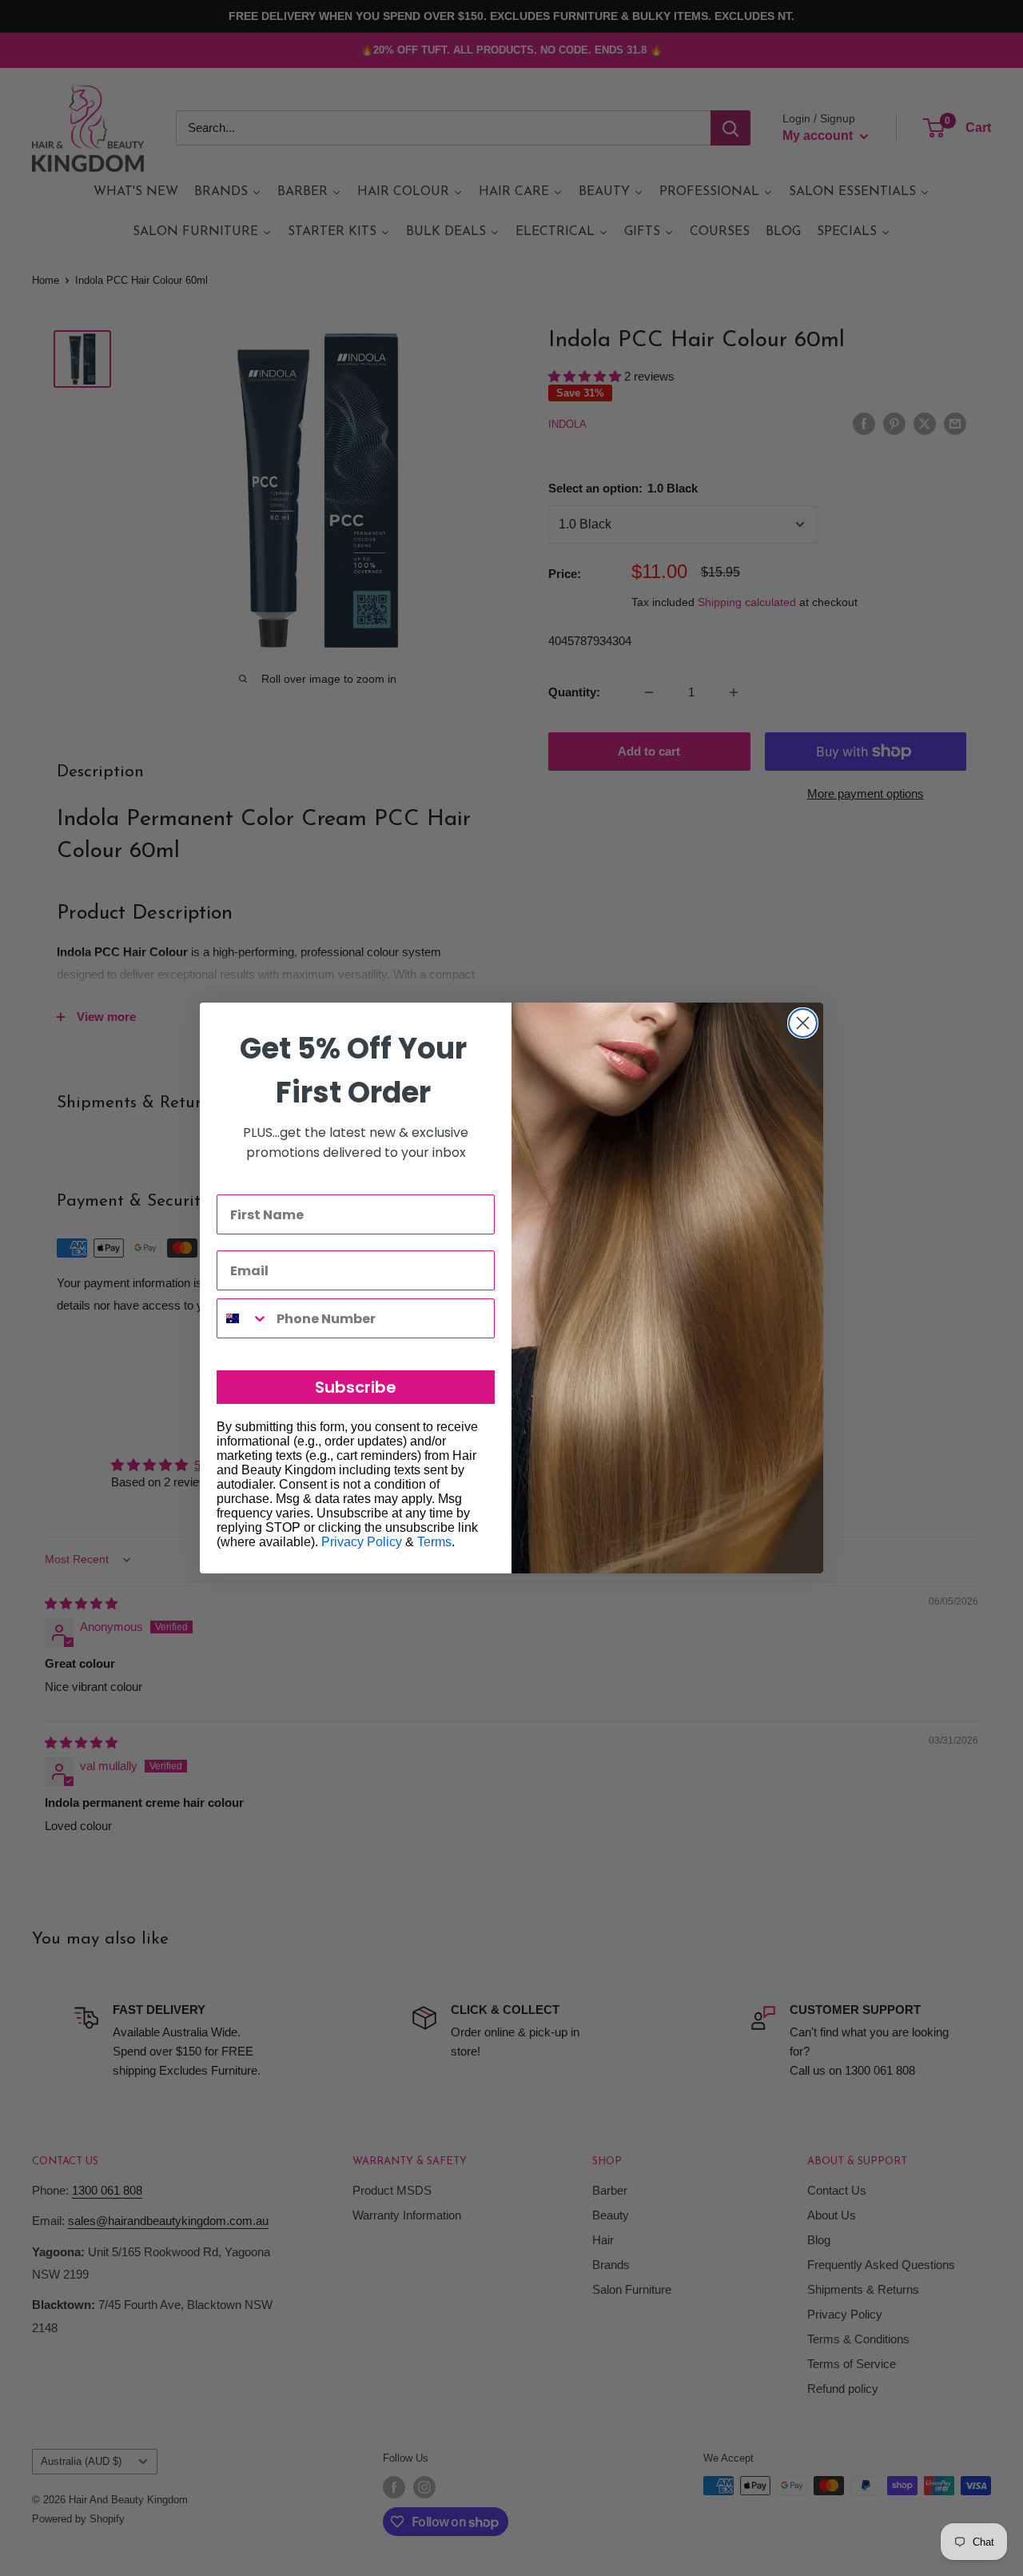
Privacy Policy (362, 1542)
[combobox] (243, 1318)
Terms (434, 1542)
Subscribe (356, 1387)
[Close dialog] (803, 1023)
